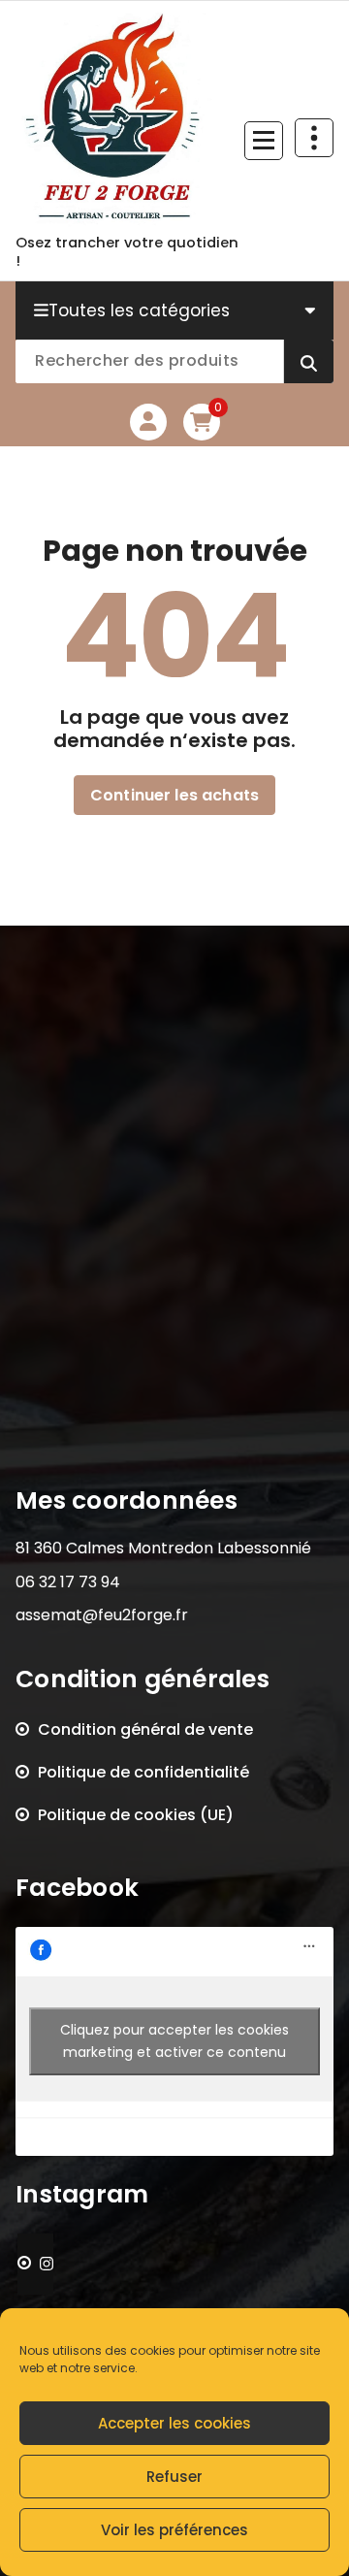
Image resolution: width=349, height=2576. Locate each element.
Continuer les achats (174, 795)
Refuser (174, 2477)
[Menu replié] (264, 141)
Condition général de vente (145, 1729)
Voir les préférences (174, 2530)
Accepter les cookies (174, 2423)
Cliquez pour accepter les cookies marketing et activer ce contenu (174, 2041)
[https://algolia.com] (35, 2264)
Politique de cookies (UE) (136, 1815)
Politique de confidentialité (143, 1772)
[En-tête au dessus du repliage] (314, 138)
